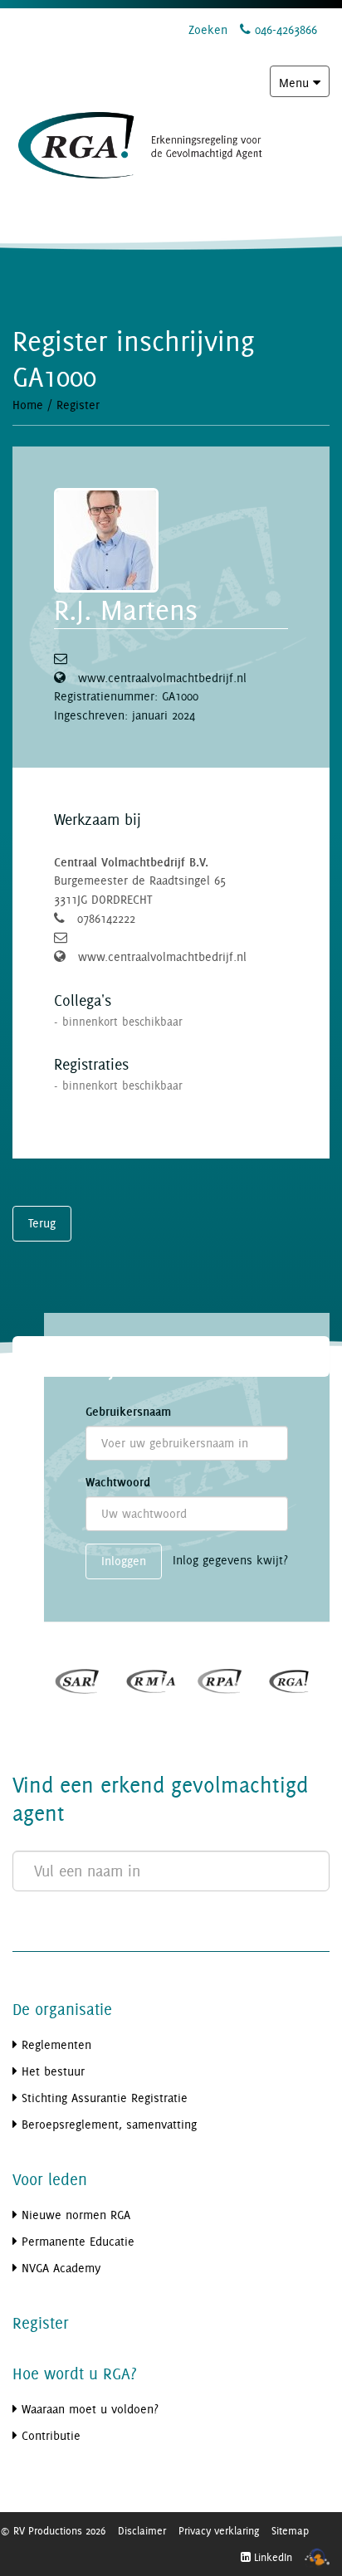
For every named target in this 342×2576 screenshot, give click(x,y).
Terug (42, 1223)
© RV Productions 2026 (53, 2530)
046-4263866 (284, 29)
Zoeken (208, 29)
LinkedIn (271, 2557)
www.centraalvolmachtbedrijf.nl (162, 678)
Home (28, 405)
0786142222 (106, 918)
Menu (304, 86)
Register (78, 405)
